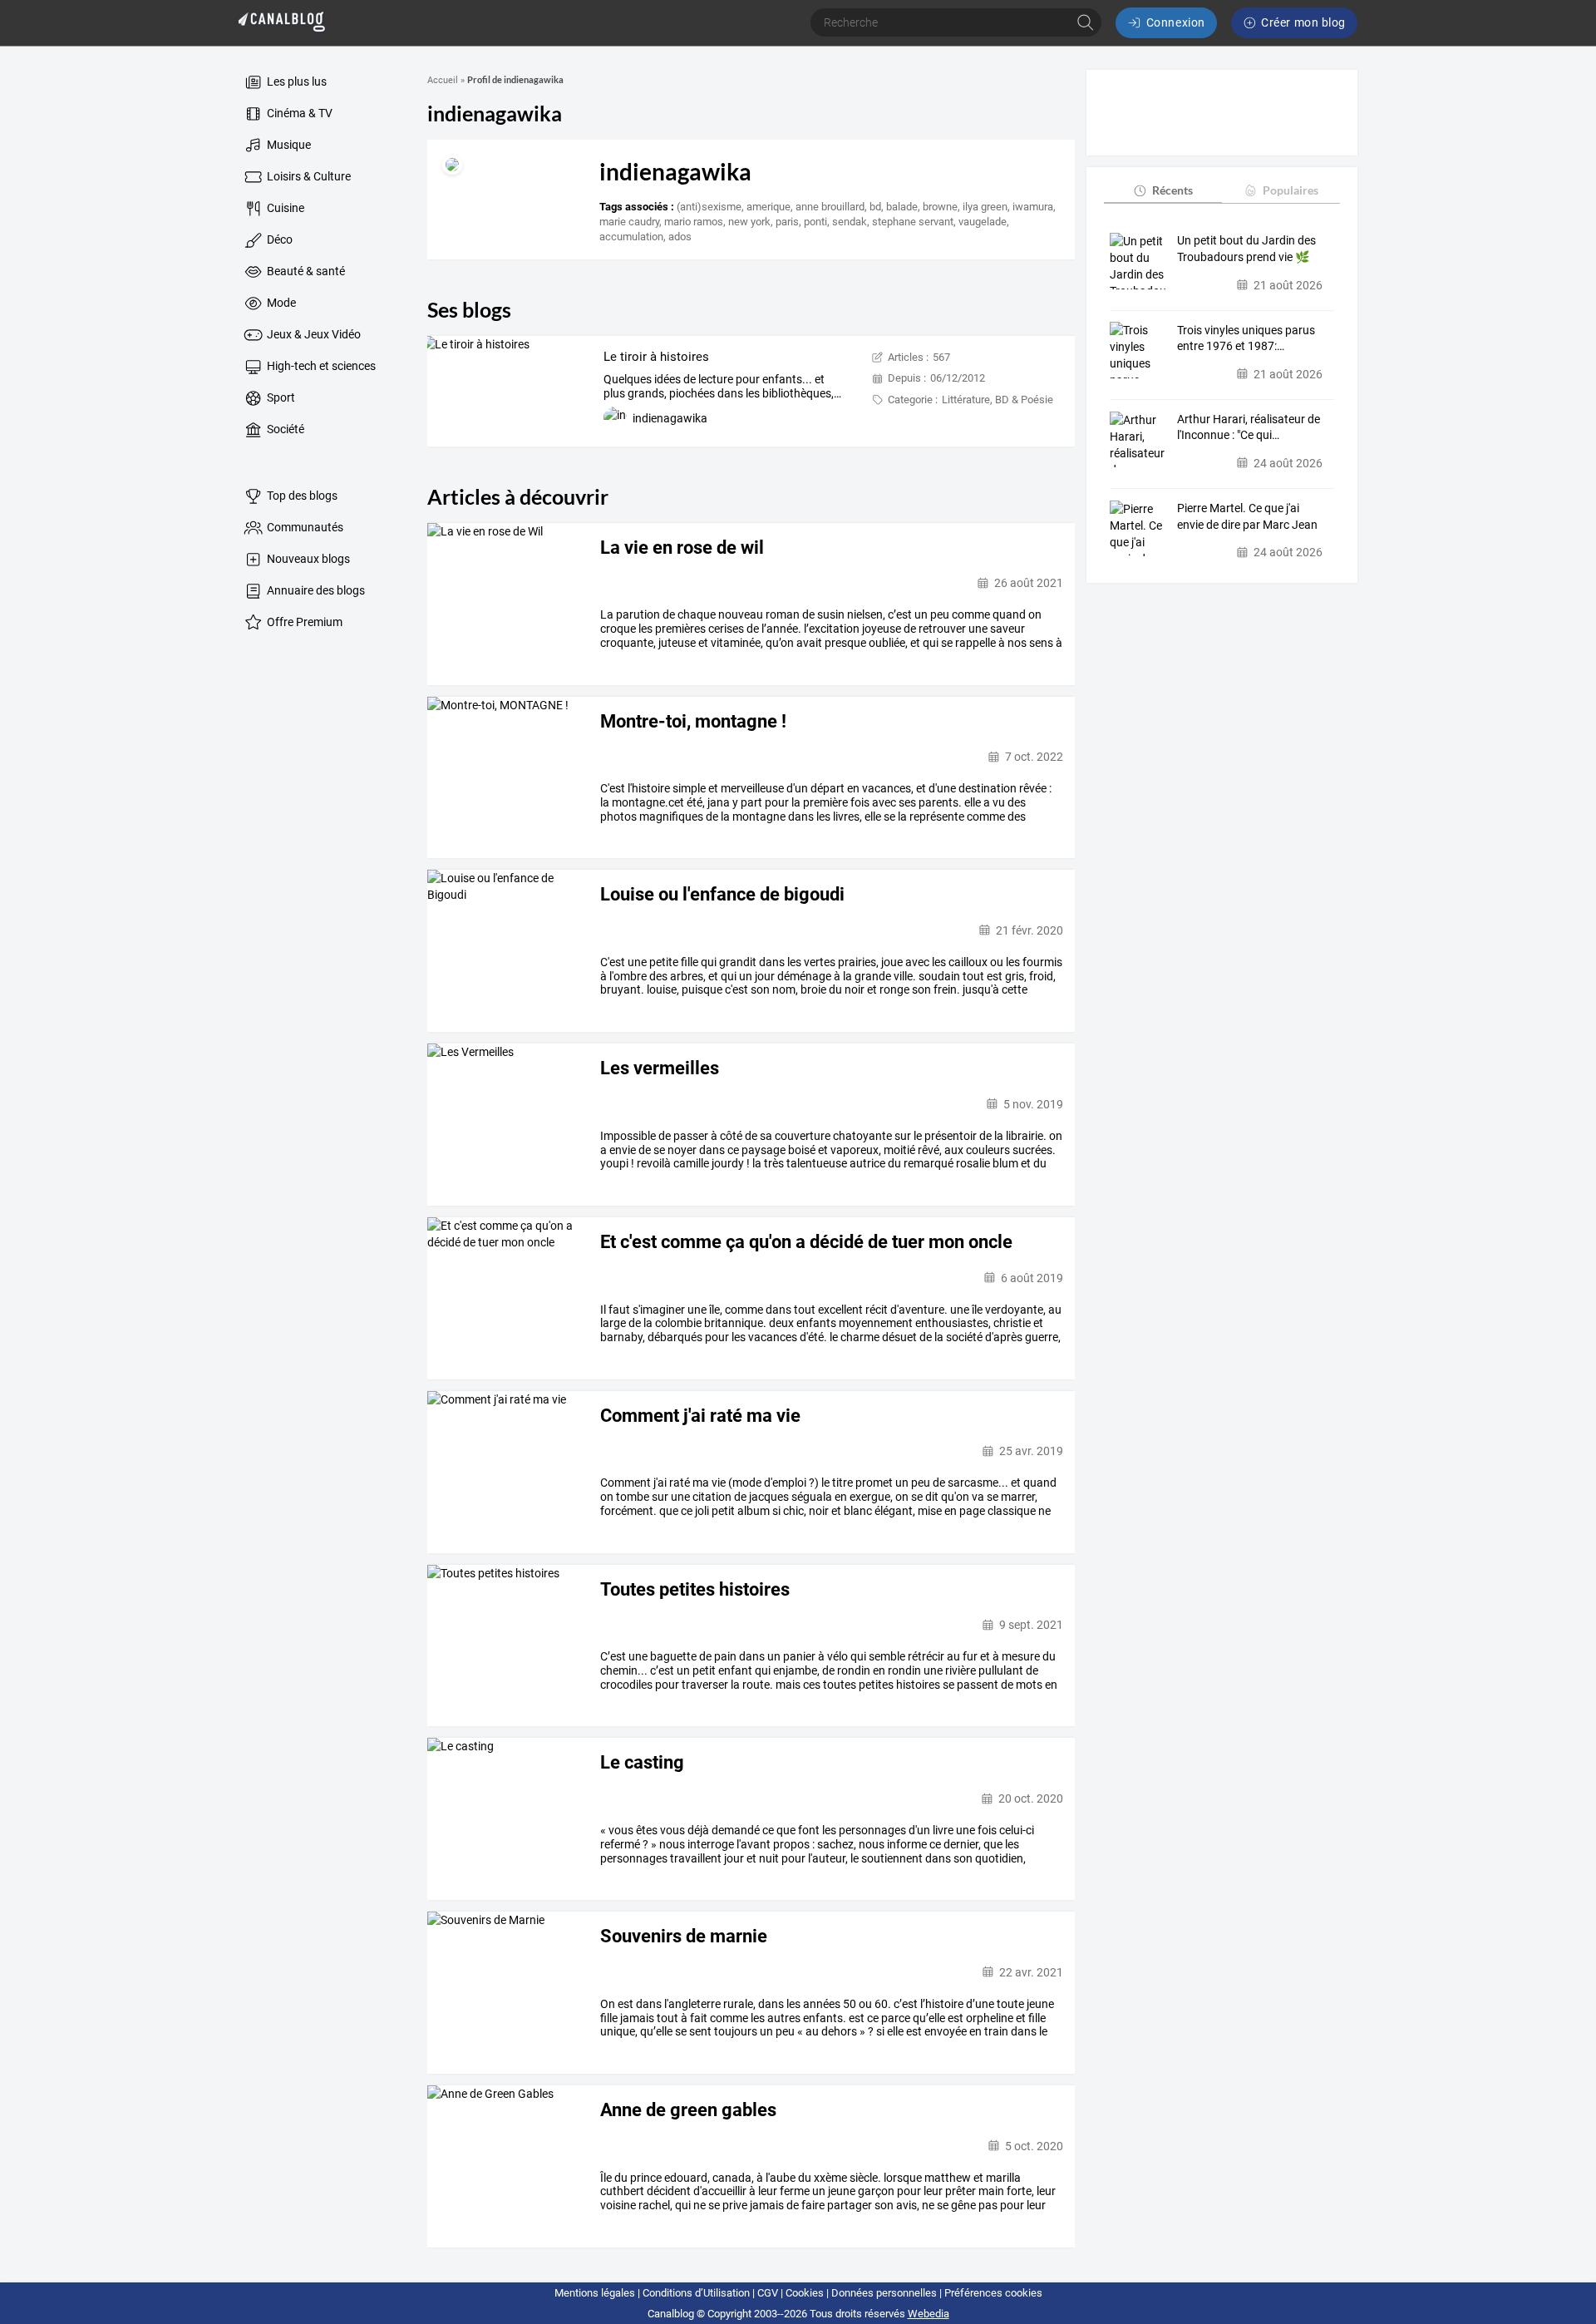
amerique (768, 207)
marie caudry (629, 222)
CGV (768, 2293)
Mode (280, 303)
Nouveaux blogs (307, 559)
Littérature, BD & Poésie (997, 400)
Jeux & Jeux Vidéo (313, 334)
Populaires (1291, 190)
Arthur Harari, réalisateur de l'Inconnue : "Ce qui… (1249, 427)
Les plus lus (296, 81)
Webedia (929, 2314)
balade (902, 207)
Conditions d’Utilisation (696, 2293)
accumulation (631, 237)
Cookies (805, 2293)
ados (680, 237)
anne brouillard (830, 207)
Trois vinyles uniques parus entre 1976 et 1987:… (1246, 338)
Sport (280, 397)
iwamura (1033, 207)
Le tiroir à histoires (656, 357)
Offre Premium (303, 622)
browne (940, 207)
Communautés (304, 527)
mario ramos (694, 222)
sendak (850, 222)
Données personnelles (884, 2293)
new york (749, 222)
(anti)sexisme (709, 207)
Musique (288, 145)
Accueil (443, 80)
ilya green (985, 207)
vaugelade (983, 222)
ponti (815, 222)
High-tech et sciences (320, 366)
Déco (278, 239)
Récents (1172, 190)
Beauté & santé (305, 271)
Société (284, 429)
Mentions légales (595, 2293)
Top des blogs (301, 496)
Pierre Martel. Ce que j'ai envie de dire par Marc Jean (1247, 516)
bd (875, 207)
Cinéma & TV (298, 113)
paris (787, 222)
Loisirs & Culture (308, 176)
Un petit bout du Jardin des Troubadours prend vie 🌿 (1246, 249)
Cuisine (284, 208)
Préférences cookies (993, 2293)
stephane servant (913, 222)
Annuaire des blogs (315, 590)
